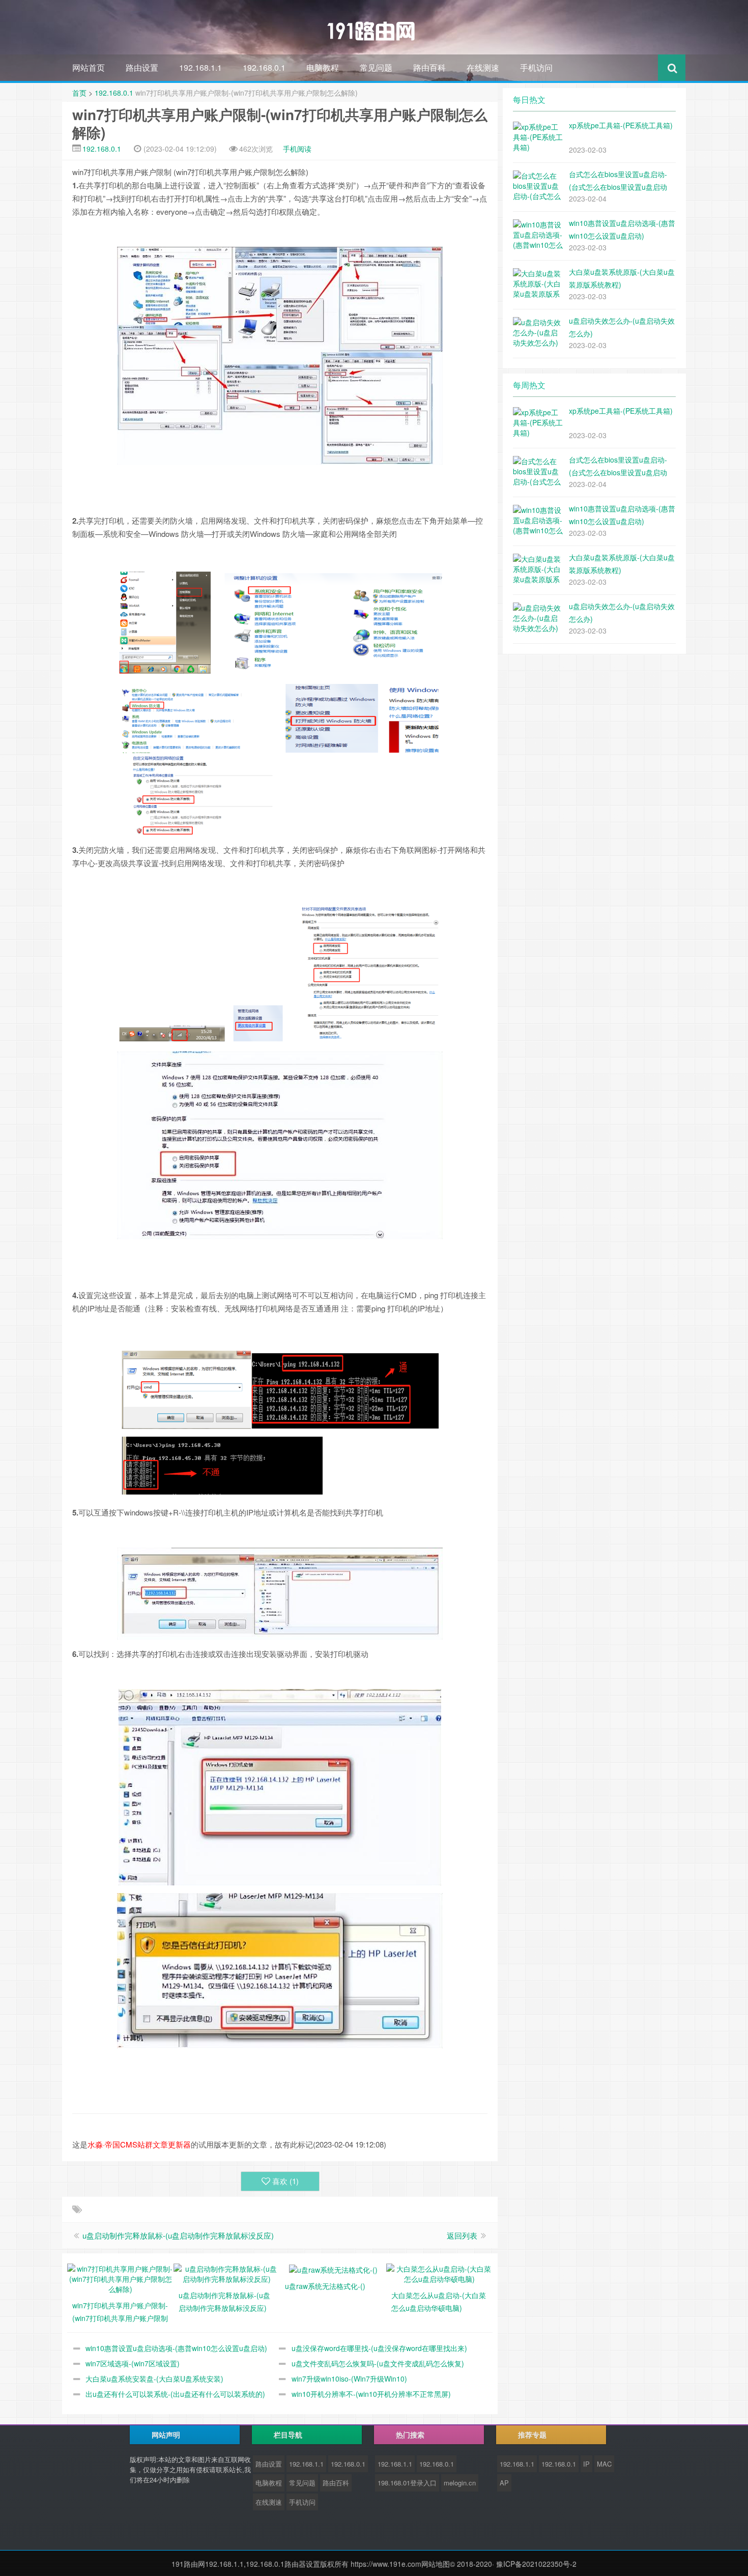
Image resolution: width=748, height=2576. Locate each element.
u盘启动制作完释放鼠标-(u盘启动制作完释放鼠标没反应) (178, 2235)
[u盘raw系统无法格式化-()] (333, 2269)
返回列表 (462, 2235)
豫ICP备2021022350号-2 (536, 2564)
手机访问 (536, 67)
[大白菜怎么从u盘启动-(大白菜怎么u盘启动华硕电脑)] (439, 2273)
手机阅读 (297, 149)
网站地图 (436, 2564)
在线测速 (483, 67)
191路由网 (188, 2564)
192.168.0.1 (264, 67)
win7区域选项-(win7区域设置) (133, 2363)
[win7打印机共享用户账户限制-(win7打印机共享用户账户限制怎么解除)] (120, 2278)
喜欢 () (285, 2181)
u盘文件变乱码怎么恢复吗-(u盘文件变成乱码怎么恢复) (378, 2363)
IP (586, 2464)
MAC (604, 2464)
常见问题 (376, 67)
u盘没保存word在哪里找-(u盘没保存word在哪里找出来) (379, 2348)
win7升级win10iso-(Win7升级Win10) (349, 2379)
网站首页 (89, 67)
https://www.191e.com (386, 2564)
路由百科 (429, 67)
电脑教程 (323, 67)
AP (504, 2483)
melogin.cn (460, 2483)
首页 (79, 93)
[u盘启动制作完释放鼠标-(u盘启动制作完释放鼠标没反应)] (227, 2273)
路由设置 (142, 67)
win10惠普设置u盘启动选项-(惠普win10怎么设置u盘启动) (176, 2348)
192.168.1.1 (200, 67)
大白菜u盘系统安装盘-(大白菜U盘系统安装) (154, 2379)
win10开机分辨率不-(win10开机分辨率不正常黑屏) (371, 2394)
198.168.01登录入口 (407, 2483)
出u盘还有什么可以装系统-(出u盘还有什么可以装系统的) (175, 2394)
